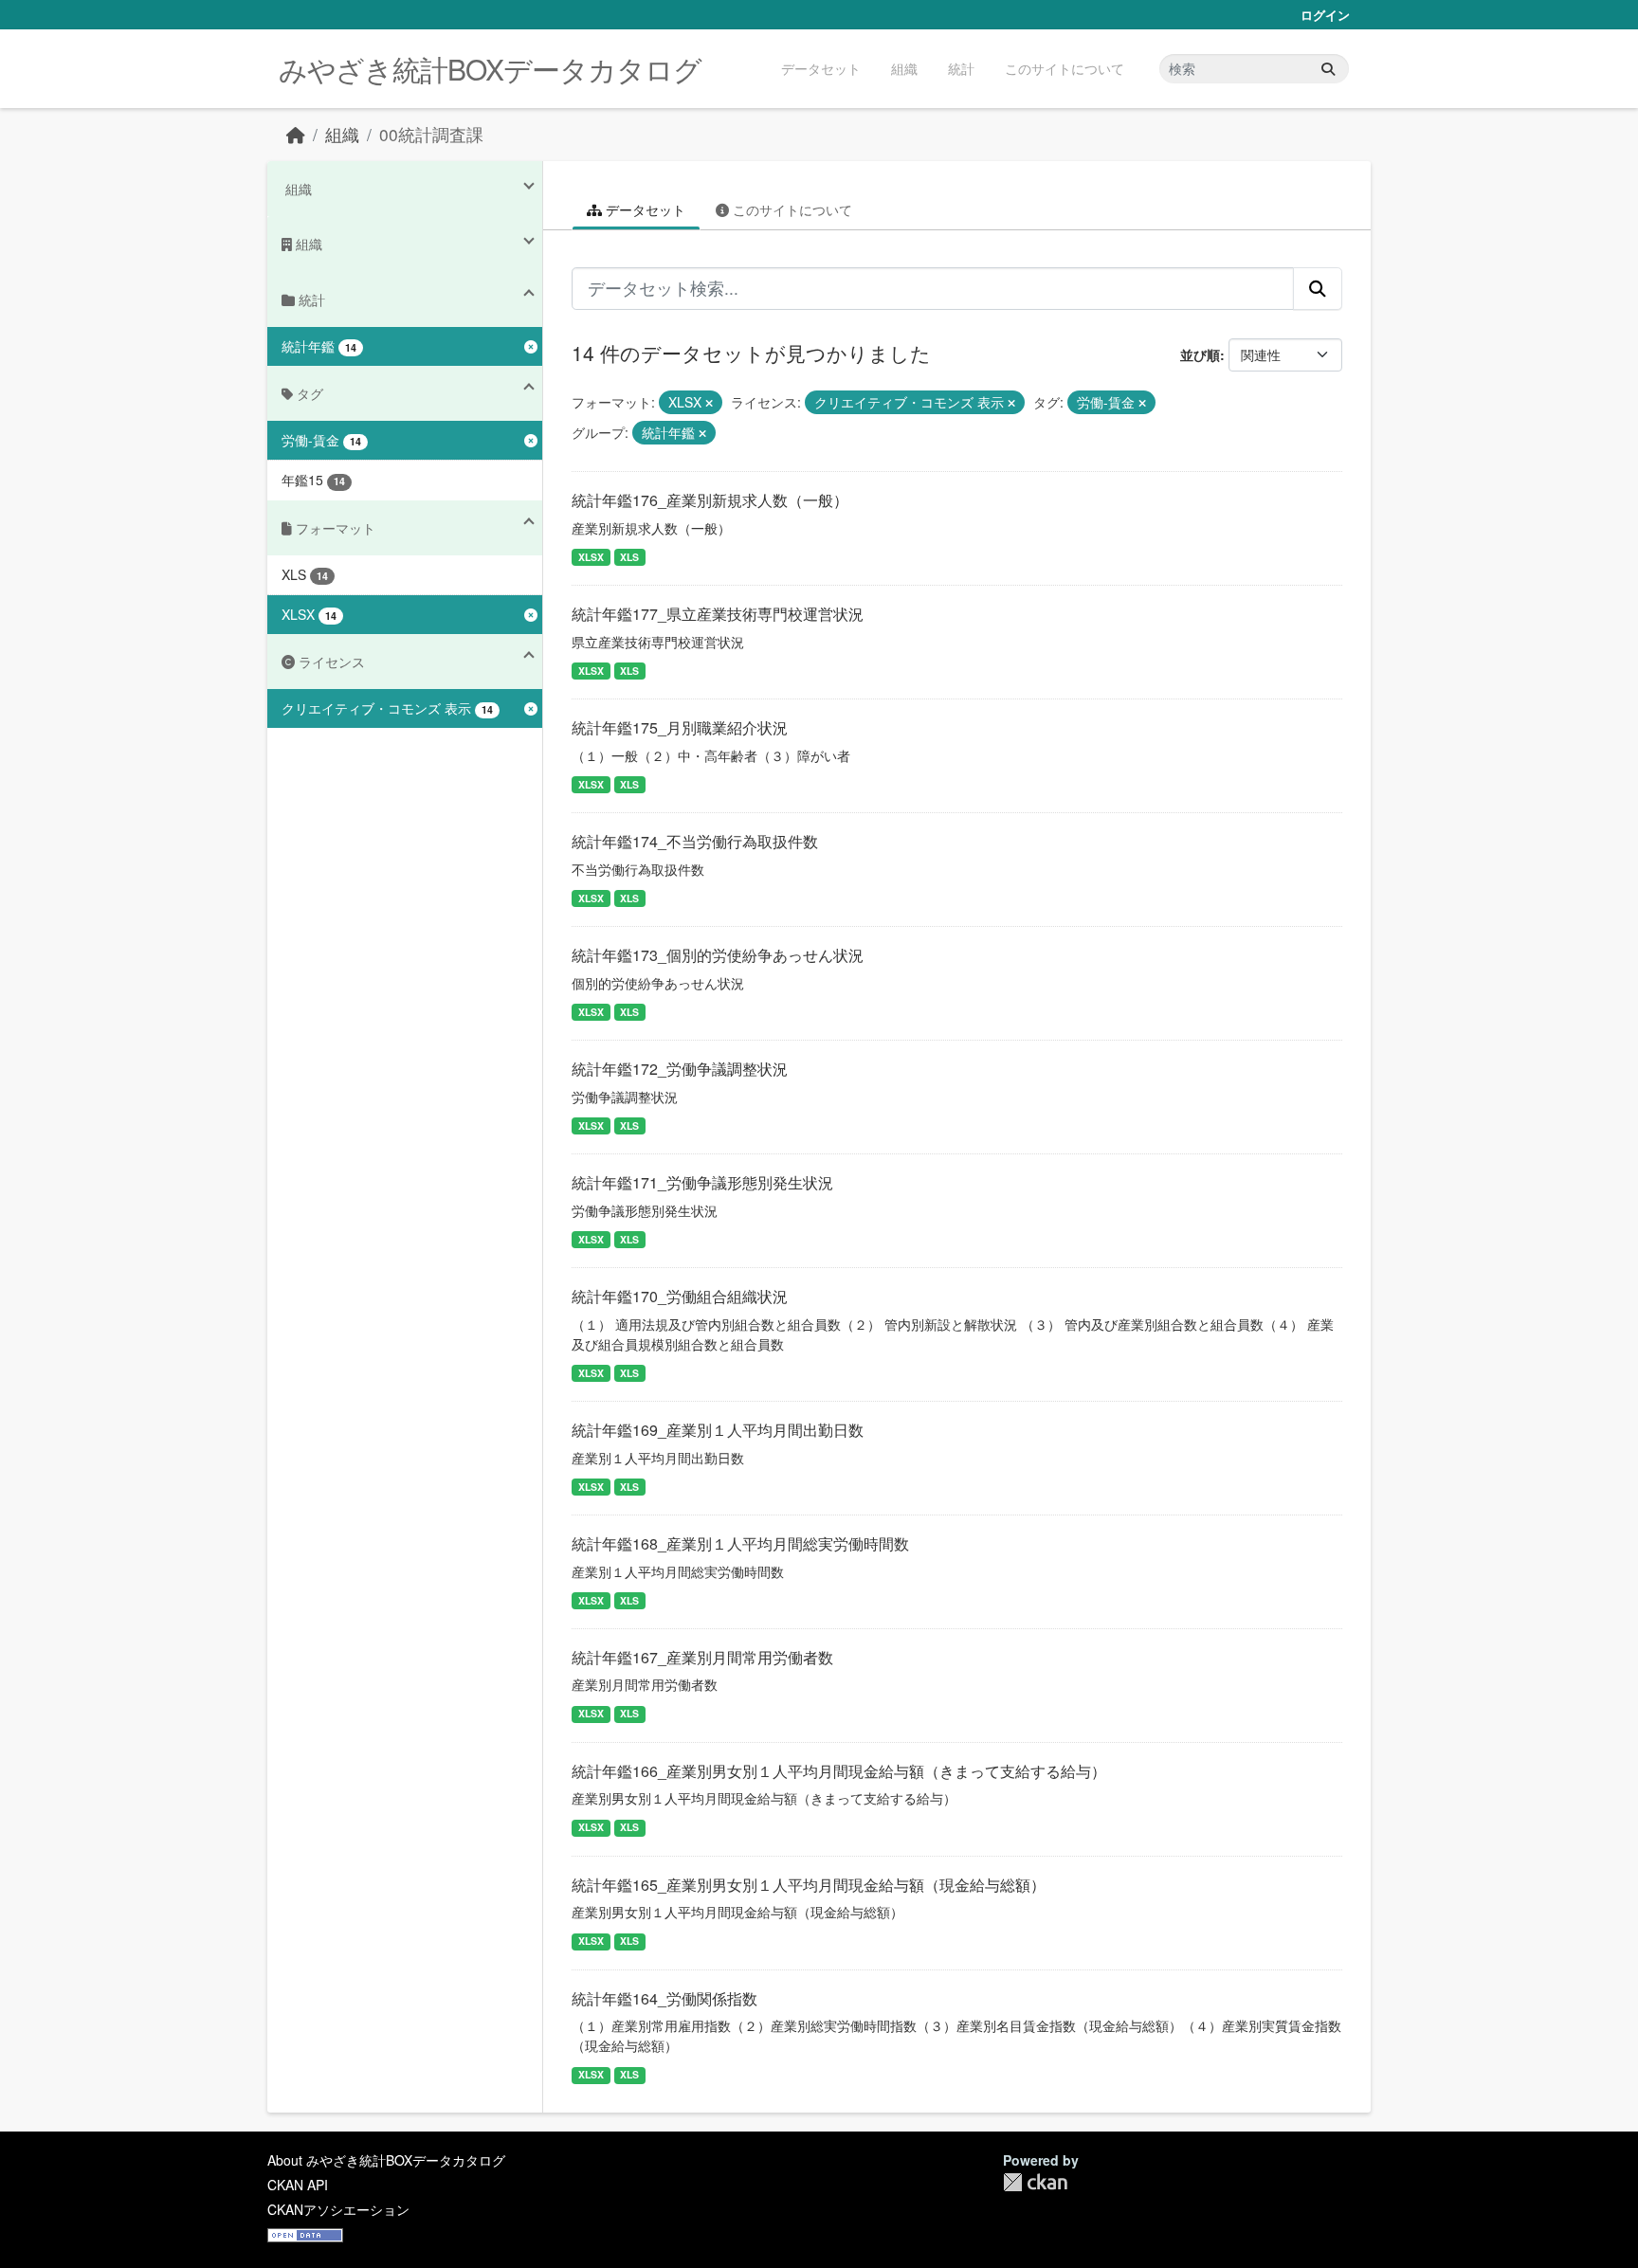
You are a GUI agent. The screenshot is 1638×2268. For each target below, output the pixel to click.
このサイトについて (1065, 68)
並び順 (1200, 354)
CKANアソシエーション (338, 2209)
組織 (904, 68)
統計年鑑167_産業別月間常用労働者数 (702, 1657)
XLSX (591, 557)
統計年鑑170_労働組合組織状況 (680, 1296)
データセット (821, 68)
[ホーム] (296, 134)
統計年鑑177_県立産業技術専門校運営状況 (718, 614)
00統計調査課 (431, 134)
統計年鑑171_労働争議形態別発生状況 (702, 1182)
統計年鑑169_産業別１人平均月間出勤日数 (718, 1430)
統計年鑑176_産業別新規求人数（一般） (710, 500)
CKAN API (298, 2185)
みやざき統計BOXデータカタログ (490, 69)
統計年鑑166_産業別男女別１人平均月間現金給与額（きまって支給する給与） (839, 1771)
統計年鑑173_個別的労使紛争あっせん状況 (718, 955)
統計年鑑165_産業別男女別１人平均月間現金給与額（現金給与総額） (809, 1885)
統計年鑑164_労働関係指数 (664, 1998)
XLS (629, 557)
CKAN (1035, 2182)
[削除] (709, 403)
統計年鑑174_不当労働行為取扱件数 (695, 841)
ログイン (1325, 15)
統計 (961, 68)
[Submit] (1328, 69)
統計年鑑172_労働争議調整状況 (680, 1069)
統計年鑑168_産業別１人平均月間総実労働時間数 (740, 1543)
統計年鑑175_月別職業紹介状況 (680, 727)
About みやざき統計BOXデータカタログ (386, 2160)
